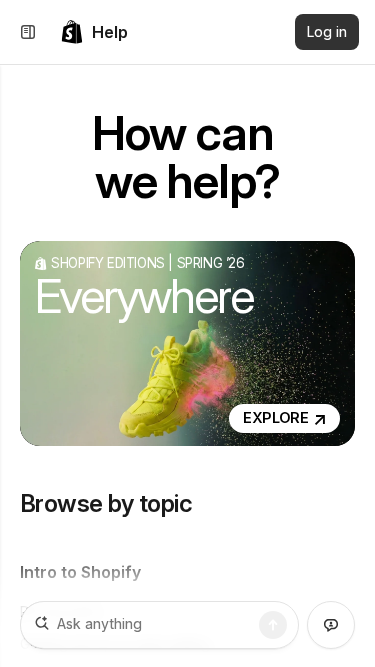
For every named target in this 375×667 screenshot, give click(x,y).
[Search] (273, 625)
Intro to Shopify (80, 572)
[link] (94, 32)
